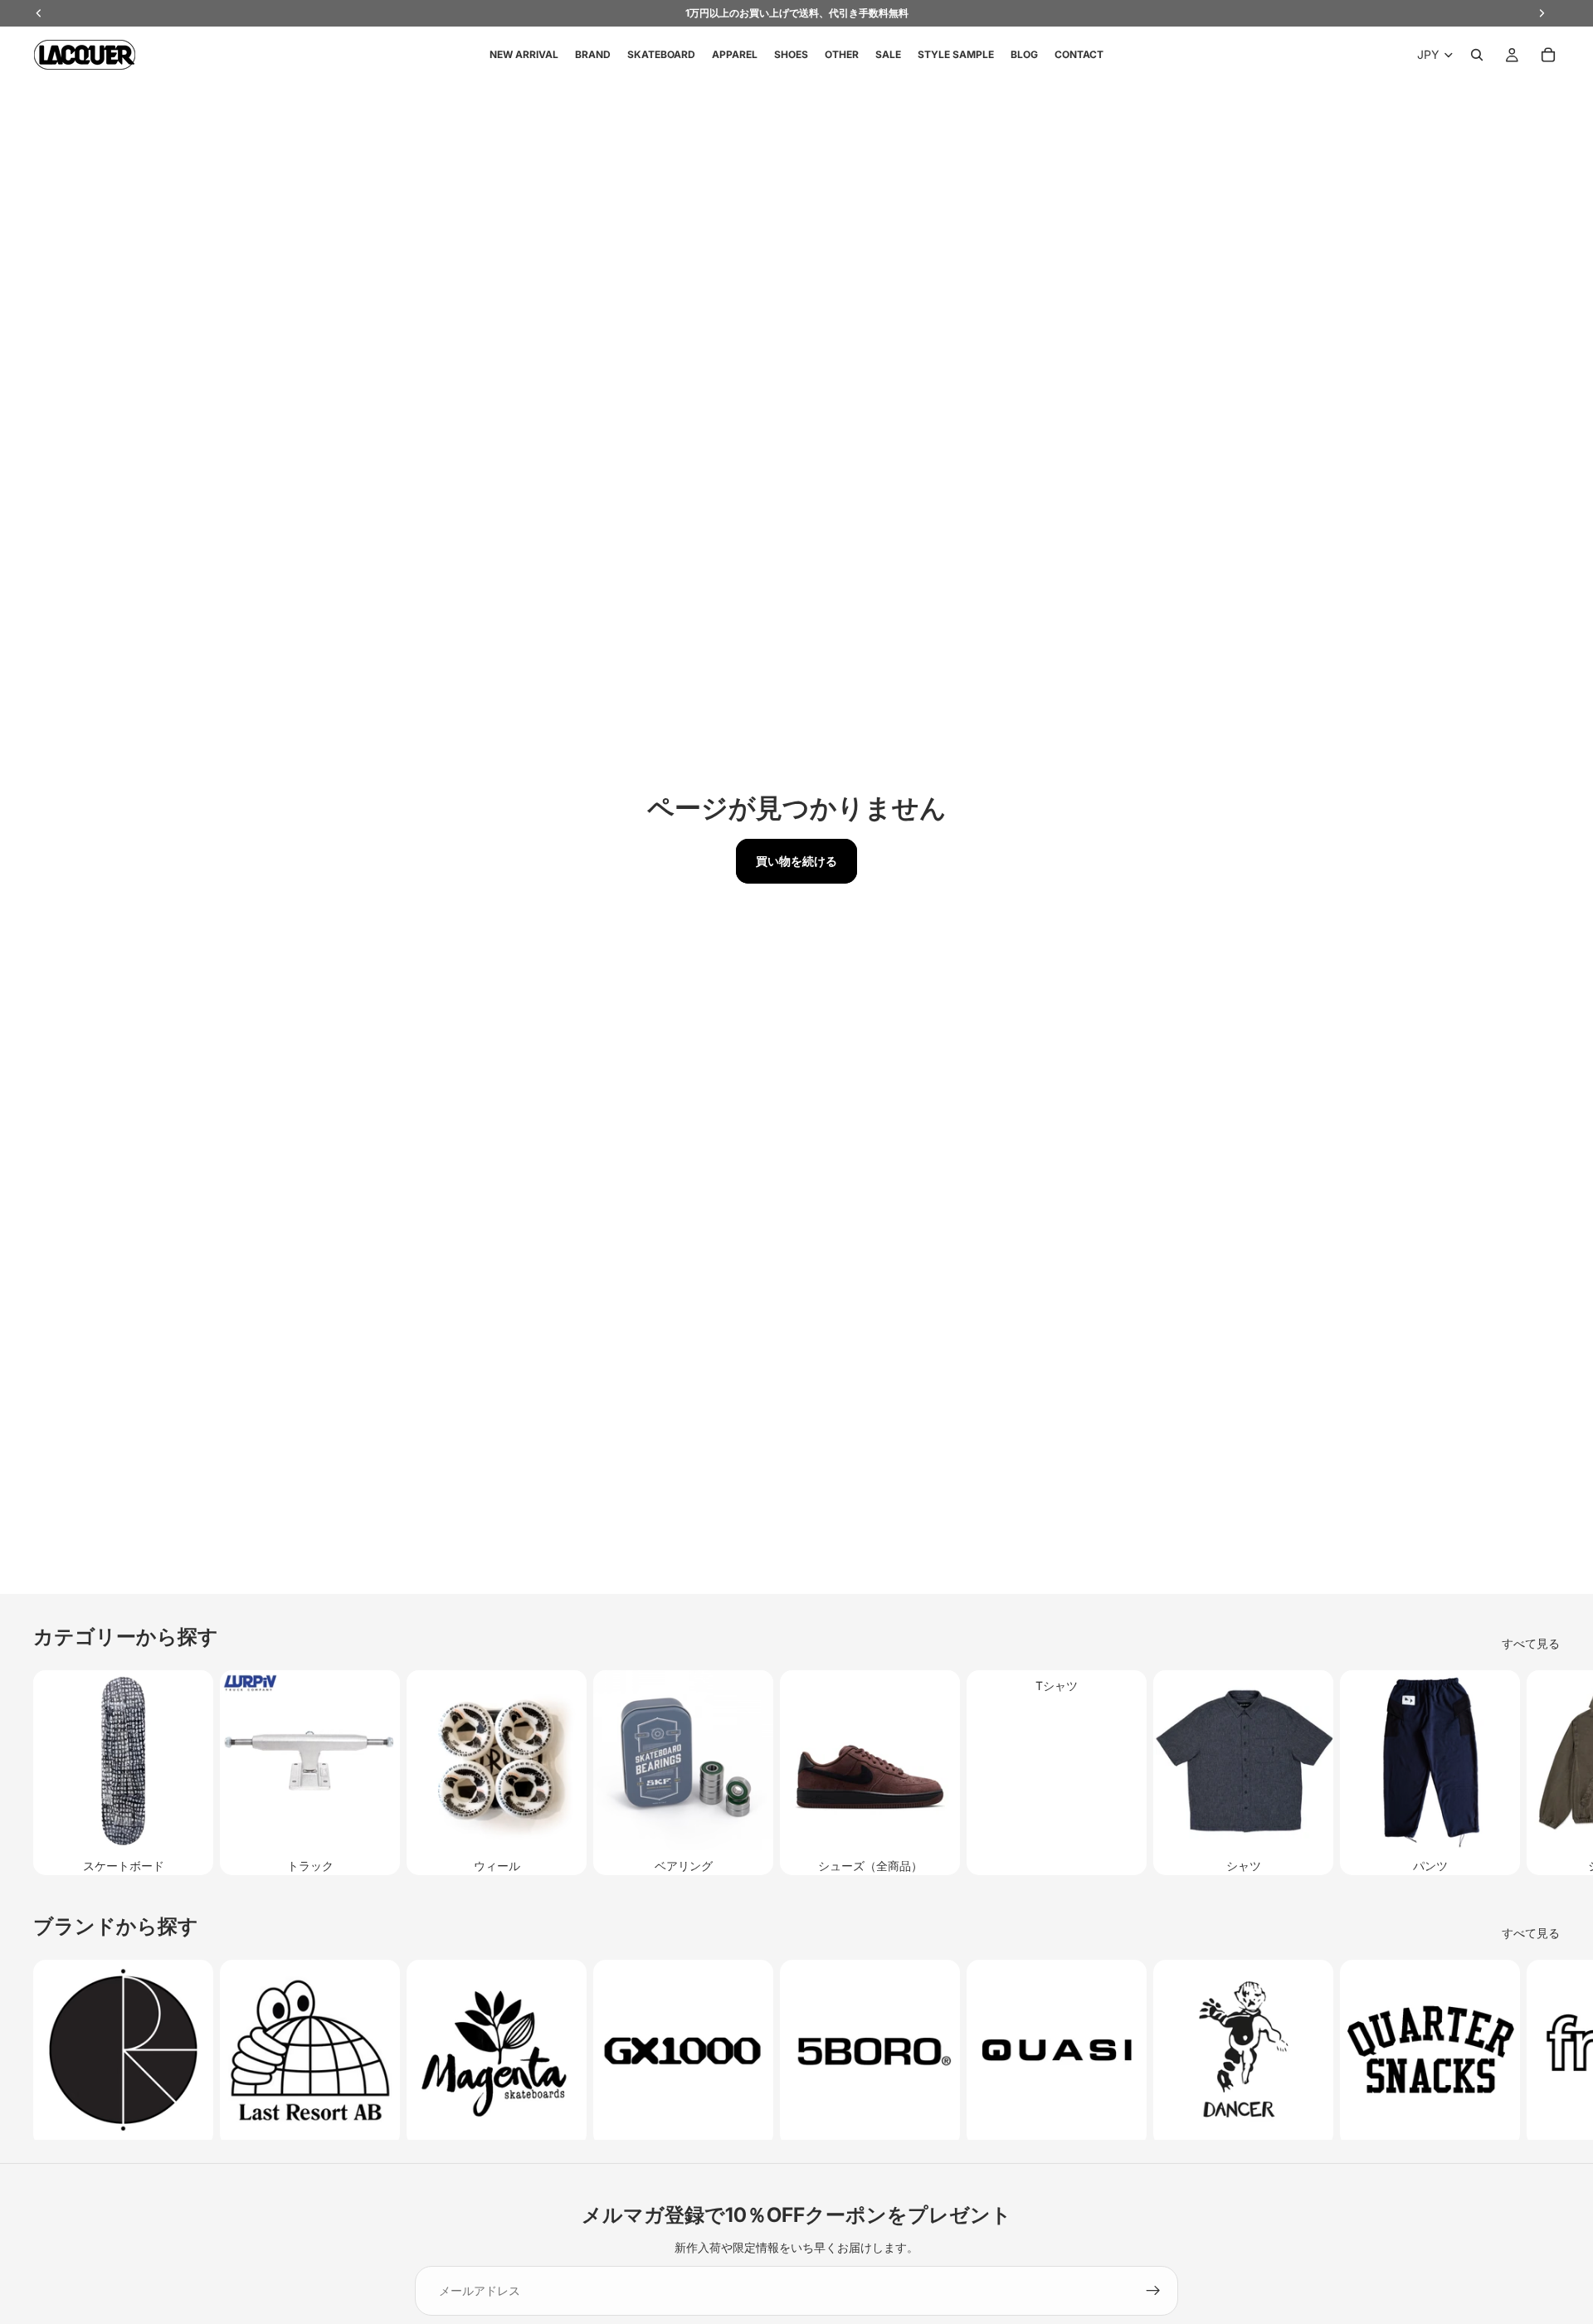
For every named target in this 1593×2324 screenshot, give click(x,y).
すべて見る (1531, 1643)
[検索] (1477, 55)
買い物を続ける (796, 861)
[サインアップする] (1153, 2291)
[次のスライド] (1542, 1773)
